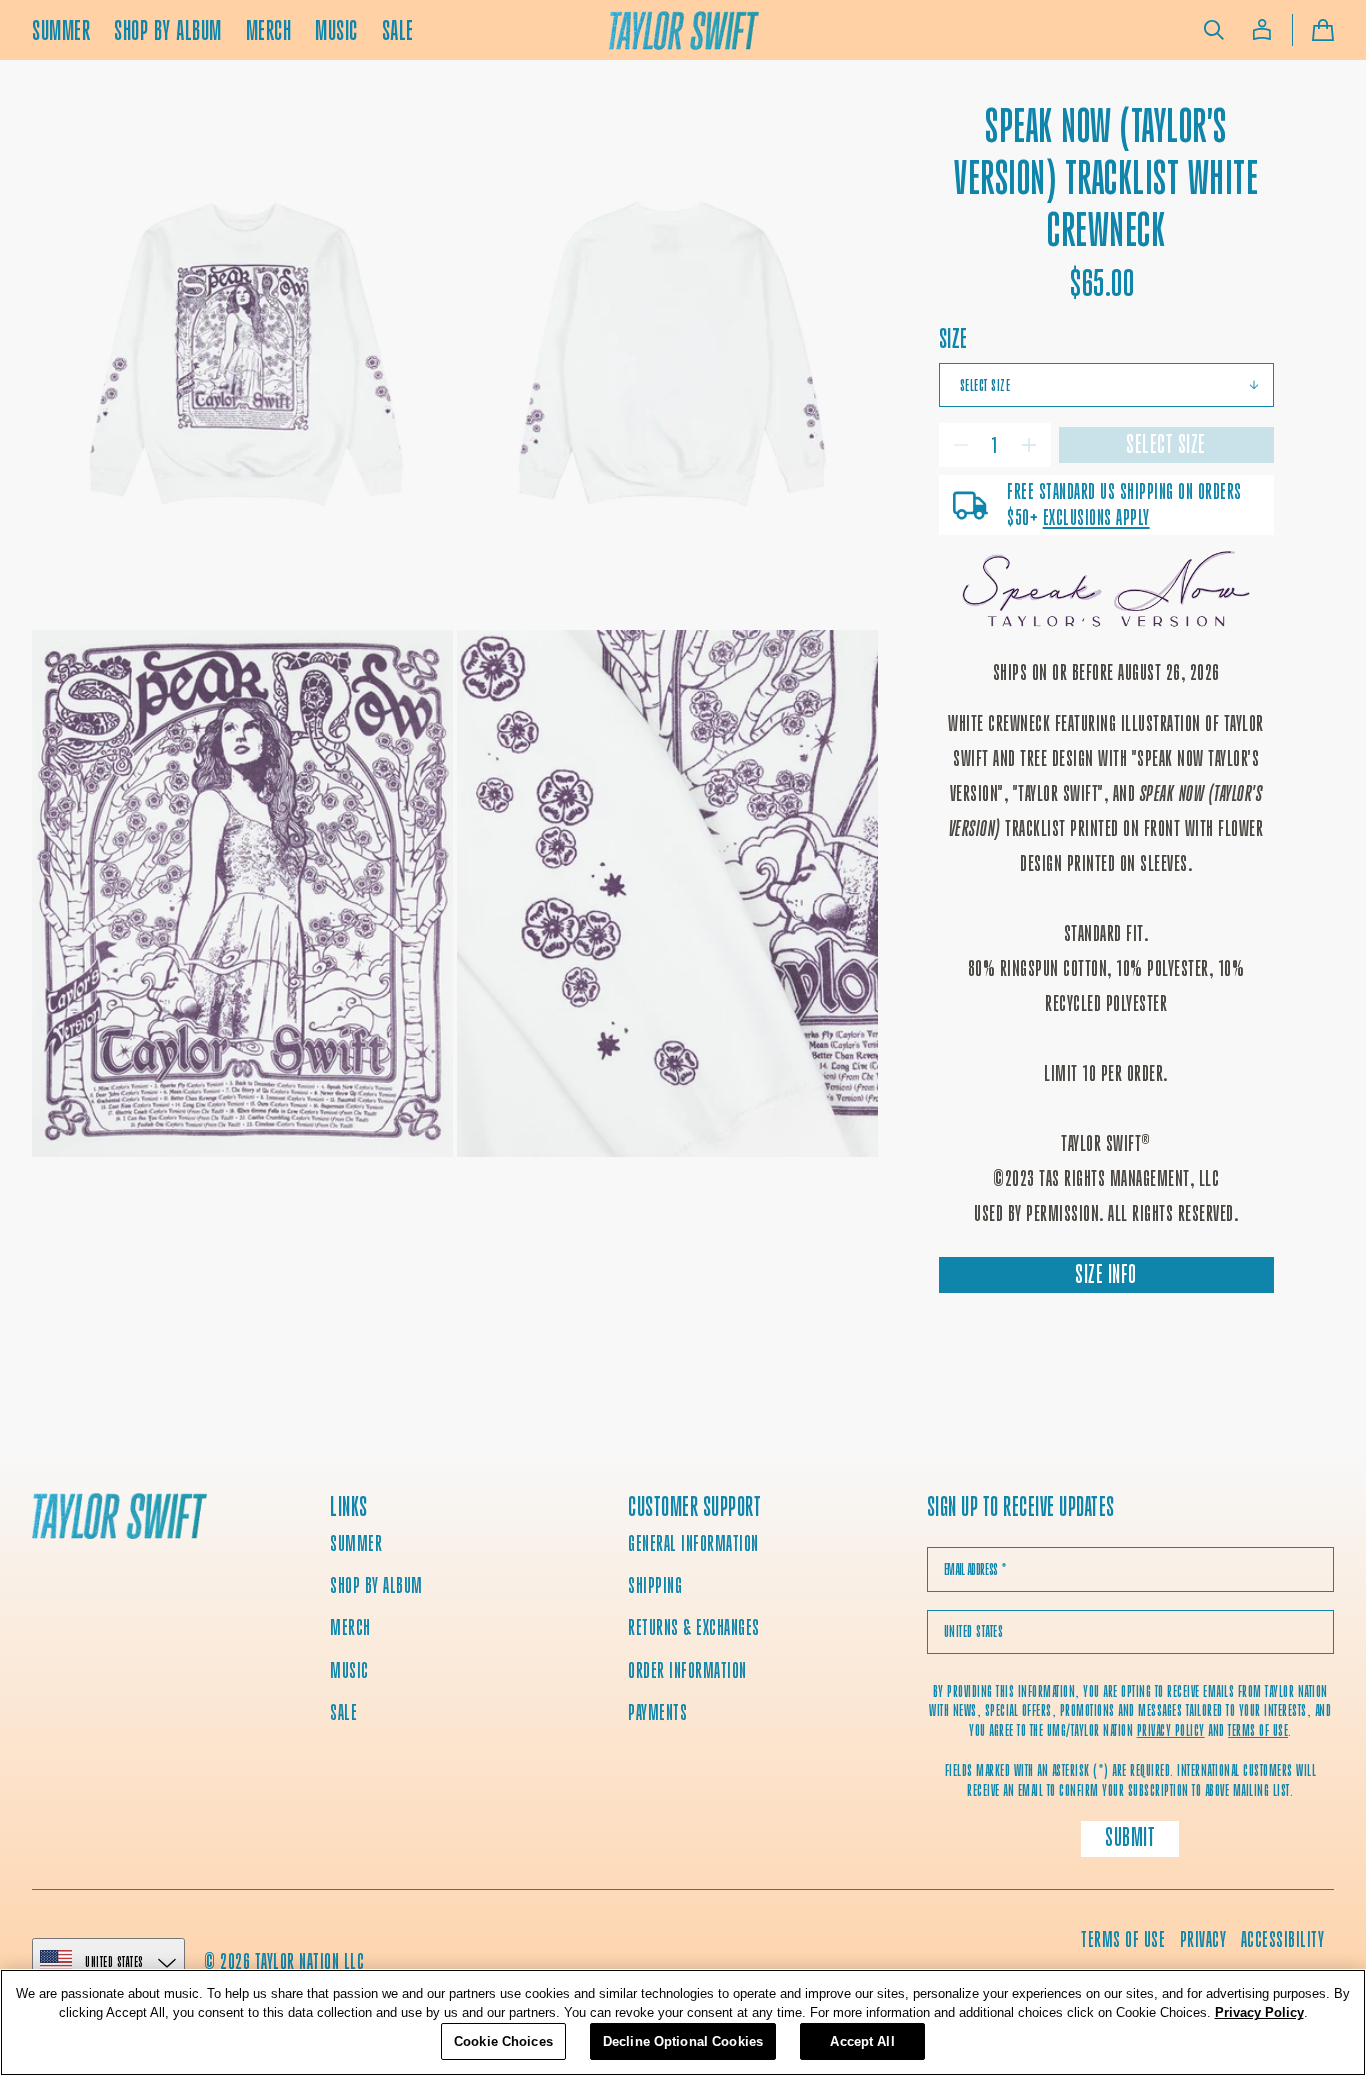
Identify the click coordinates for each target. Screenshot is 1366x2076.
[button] (1214, 30)
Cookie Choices (503, 2041)
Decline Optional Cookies (683, 2041)
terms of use (1258, 1730)
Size (953, 338)
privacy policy (1171, 1730)
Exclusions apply (1096, 517)
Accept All (862, 2041)
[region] (683, 2022)
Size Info (1106, 1274)
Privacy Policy (1259, 2013)
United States (114, 1961)
